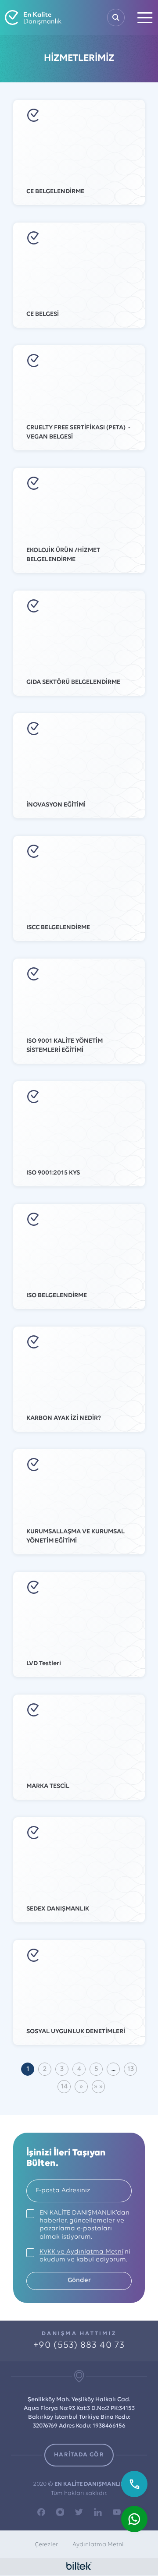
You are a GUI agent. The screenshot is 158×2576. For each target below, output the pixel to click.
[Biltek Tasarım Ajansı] (79, 2566)
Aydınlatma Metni (98, 2545)
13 (131, 2069)
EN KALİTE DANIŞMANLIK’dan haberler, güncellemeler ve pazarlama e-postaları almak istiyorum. (84, 2225)
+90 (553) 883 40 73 (79, 2345)
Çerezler (46, 2545)
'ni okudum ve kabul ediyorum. (85, 2256)
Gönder (79, 2281)
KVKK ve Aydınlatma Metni (81, 2252)
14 (64, 2087)
